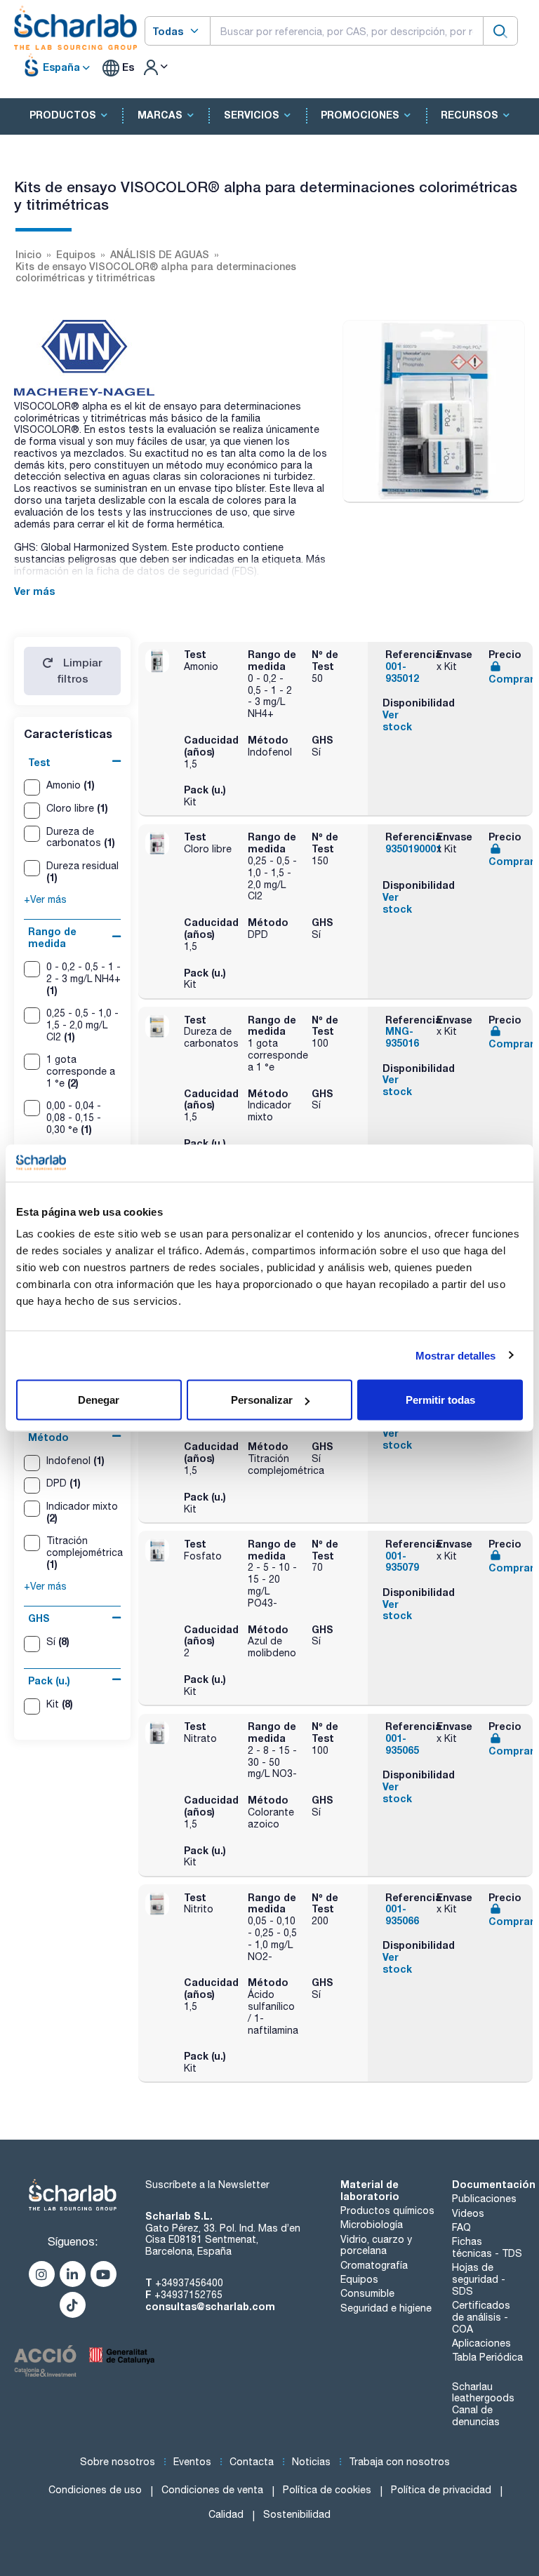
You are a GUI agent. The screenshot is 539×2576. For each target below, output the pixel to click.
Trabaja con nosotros (399, 2462)
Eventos (192, 2462)
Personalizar (262, 1400)
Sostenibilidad (297, 2514)
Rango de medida (52, 937)
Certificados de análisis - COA (481, 2317)
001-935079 (402, 1562)
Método (48, 1437)
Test (39, 762)
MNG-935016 (402, 1037)
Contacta (252, 2462)
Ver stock (397, 720)
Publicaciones (484, 2199)
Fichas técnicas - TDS (487, 2247)
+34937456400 (189, 2283)
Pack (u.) (49, 1681)
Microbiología (372, 2225)
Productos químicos (387, 2211)
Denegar (99, 1400)
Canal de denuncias (476, 2416)
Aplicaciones (481, 2343)
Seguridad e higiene (386, 2308)
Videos (468, 2213)
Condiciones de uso (95, 2490)
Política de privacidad (441, 2490)
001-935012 (402, 672)
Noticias (311, 2462)
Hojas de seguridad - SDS (479, 2279)
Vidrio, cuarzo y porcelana (376, 2245)
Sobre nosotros (118, 2462)
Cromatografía (374, 2265)
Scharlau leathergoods (483, 2393)
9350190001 (413, 848)
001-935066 (402, 1914)
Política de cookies (327, 2490)
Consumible (367, 2293)
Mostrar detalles (456, 1355)
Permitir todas (440, 1400)
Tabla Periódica (487, 2357)
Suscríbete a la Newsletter (207, 2185)
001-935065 (402, 1744)
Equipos (359, 2279)
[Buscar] (500, 31)
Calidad (226, 2514)
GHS (39, 1618)
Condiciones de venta (212, 2490)
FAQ (461, 2227)
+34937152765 (188, 2295)
